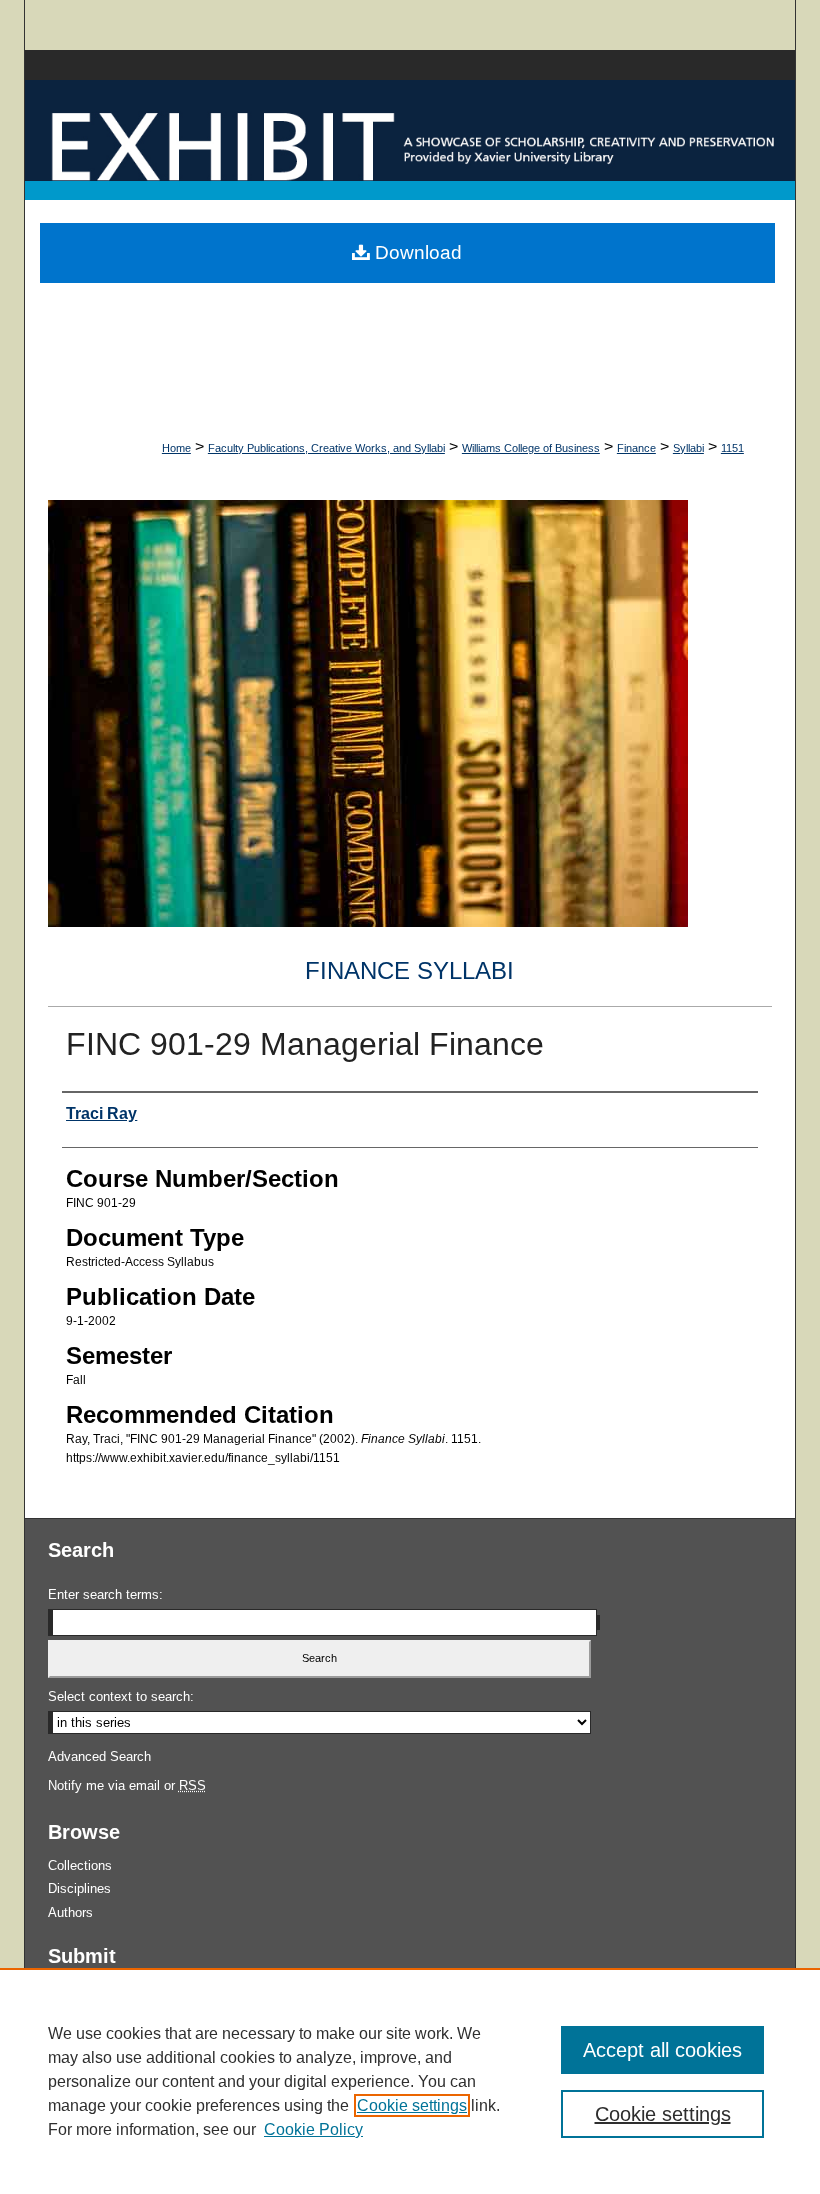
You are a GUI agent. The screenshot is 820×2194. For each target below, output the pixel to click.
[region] (410, 2081)
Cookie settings (412, 2105)
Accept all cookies (662, 2050)
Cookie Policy (313, 2129)
